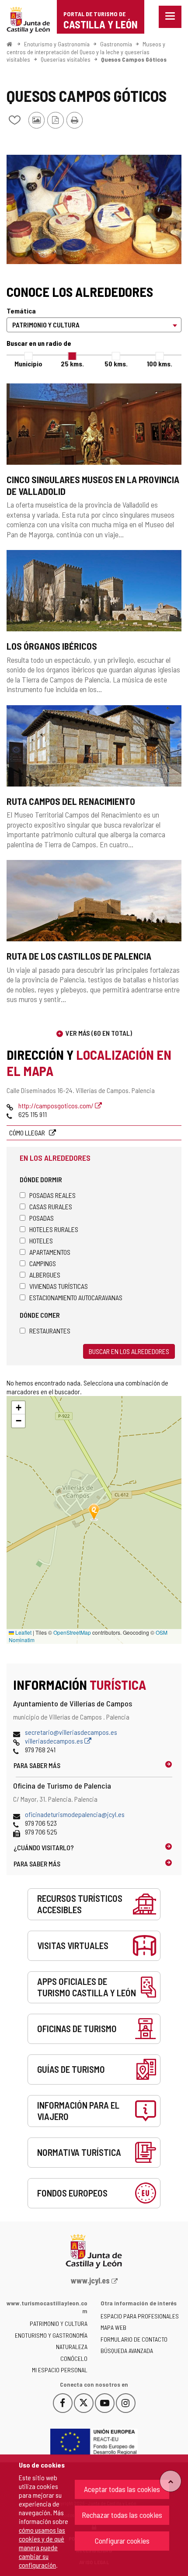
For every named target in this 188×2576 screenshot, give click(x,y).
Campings (43, 1263)
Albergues (45, 1275)
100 (160, 364)
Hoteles (41, 1241)
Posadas (42, 1218)
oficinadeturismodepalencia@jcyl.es (75, 1814)
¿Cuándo (44, 1847)
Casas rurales (51, 1206)
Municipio (28, 364)
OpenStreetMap (72, 1632)
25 (72, 364)
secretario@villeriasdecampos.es (71, 1732)
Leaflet (23, 1632)
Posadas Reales (52, 1195)
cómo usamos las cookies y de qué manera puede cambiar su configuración (42, 2547)
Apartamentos (50, 1252)
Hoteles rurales (54, 1229)
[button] (18, 1408)
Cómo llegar (28, 1133)
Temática (21, 311)
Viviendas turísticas (59, 1286)
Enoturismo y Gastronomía (57, 44)
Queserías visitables (66, 59)
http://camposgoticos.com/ (57, 1105)
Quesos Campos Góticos (134, 59)
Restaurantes (50, 1331)
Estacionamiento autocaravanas (76, 1297)
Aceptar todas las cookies (122, 2489)
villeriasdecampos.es (55, 1741)
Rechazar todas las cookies (122, 2515)
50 (116, 364)
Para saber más (37, 1765)
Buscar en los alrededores (129, 1351)
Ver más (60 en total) (99, 1033)
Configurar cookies (122, 2541)
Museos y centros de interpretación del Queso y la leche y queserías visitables (86, 52)
